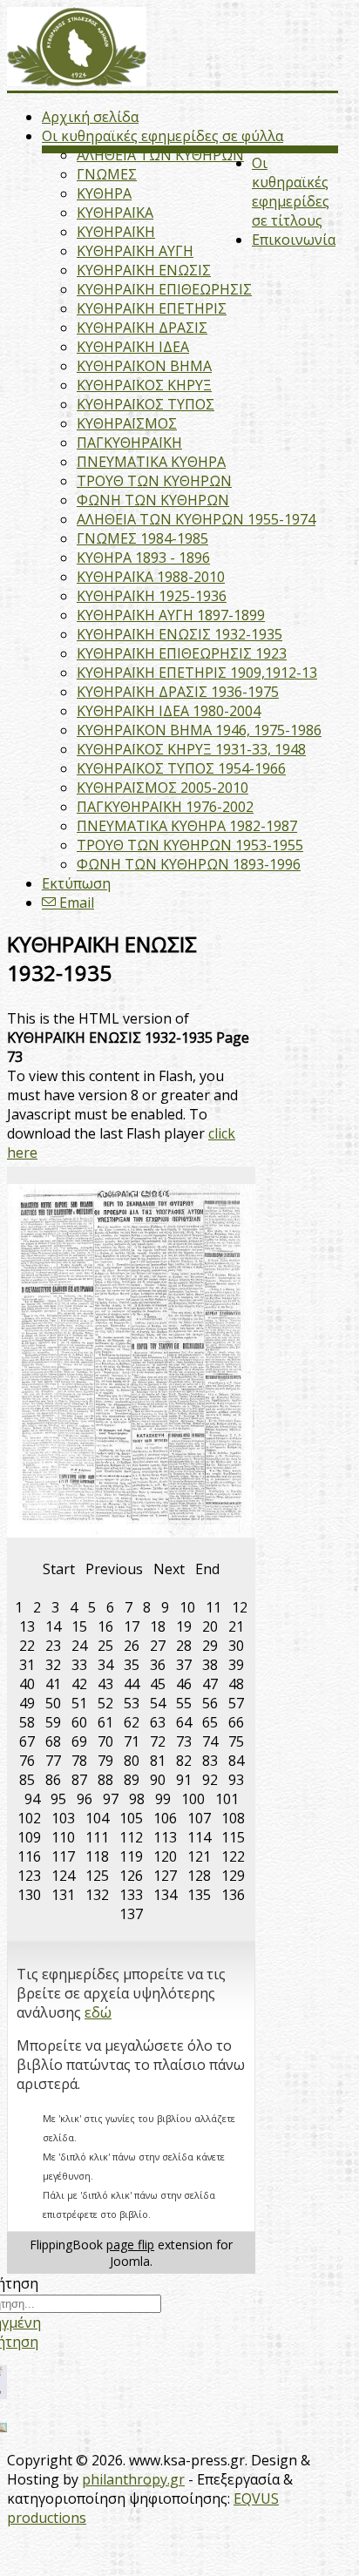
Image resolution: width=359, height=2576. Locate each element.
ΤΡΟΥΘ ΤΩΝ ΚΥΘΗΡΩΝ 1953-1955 (190, 845)
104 (97, 1818)
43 (105, 1684)
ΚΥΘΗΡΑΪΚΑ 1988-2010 (151, 577)
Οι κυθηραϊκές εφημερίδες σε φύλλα (163, 136)
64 (184, 1722)
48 (236, 1684)
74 (210, 1741)
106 (165, 1818)
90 (158, 1780)
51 (79, 1703)
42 (79, 1684)
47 (210, 1684)
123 (29, 1876)
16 (105, 1626)
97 (111, 1799)
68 (53, 1741)
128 (199, 1876)
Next (169, 1569)
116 (29, 1856)
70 (105, 1741)
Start (59, 1569)
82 (184, 1761)
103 (63, 1818)
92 (210, 1780)
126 (131, 1876)
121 (199, 1856)
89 (132, 1780)
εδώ (98, 2012)
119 (131, 1856)
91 (184, 1780)
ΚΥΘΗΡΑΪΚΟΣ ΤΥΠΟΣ (146, 404)
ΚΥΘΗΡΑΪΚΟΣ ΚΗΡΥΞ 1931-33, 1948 (191, 749)
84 (236, 1761)
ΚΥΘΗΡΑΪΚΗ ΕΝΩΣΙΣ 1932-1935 (179, 634)
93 (236, 1780)
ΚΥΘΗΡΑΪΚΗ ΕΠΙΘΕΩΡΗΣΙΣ (164, 289)
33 (79, 1665)
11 (213, 1607)
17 (132, 1626)
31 (27, 1665)
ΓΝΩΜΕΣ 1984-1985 (142, 538)
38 (210, 1665)
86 (53, 1780)
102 (29, 1818)
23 (53, 1646)
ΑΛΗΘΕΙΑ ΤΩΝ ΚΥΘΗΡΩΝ (160, 155)
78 (79, 1761)
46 (184, 1684)
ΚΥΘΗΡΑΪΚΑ (115, 213)
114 (199, 1837)
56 (210, 1703)
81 (158, 1761)
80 (132, 1761)
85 (27, 1780)
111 (97, 1837)
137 (131, 1914)
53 (132, 1703)
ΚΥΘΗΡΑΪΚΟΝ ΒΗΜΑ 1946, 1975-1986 (199, 730)
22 (27, 1646)
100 (193, 1799)
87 (79, 1780)
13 (27, 1626)
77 (53, 1761)
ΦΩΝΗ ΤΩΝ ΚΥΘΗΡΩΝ (153, 500)
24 (79, 1646)
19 (184, 1626)
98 (137, 1799)
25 (105, 1646)
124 (63, 1876)
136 (233, 1895)
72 (158, 1741)
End (207, 1569)
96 (85, 1799)
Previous (114, 1569)
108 (233, 1818)
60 (79, 1722)
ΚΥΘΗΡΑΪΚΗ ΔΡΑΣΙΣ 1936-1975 (178, 692)
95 (58, 1799)
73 (184, 1741)
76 (27, 1761)
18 (158, 1626)
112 (131, 1837)
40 (27, 1684)
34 (105, 1665)
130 (29, 1895)
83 (210, 1761)
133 (131, 1895)
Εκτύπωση (76, 883)
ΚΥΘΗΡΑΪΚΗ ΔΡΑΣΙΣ (142, 328)
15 (79, 1626)
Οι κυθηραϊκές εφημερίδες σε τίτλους (291, 192)
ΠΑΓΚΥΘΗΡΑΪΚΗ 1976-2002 (165, 807)
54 (158, 1703)
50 (53, 1703)
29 (210, 1646)
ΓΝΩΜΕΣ (107, 174)
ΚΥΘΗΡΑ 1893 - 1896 (143, 558)
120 (165, 1856)
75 (236, 1741)
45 (158, 1684)
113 (165, 1837)
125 (97, 1876)
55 (184, 1703)
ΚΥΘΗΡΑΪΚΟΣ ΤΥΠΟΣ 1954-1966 (181, 768)
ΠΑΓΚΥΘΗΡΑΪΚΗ (129, 443)
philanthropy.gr (133, 2479)
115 (233, 1837)
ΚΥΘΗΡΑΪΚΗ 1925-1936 (152, 596)
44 (132, 1684)
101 (227, 1799)
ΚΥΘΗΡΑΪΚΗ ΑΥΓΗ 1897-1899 (171, 615)
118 (97, 1856)
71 (132, 1741)
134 (165, 1895)
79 (105, 1761)
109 (29, 1837)
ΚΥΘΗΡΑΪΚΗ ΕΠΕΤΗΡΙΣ (152, 308)
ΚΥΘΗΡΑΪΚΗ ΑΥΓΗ (135, 251)
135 (199, 1895)
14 (53, 1626)
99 (163, 1799)
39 (236, 1665)
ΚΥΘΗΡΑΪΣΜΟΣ (127, 423)
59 (53, 1722)
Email (75, 903)
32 (53, 1665)
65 (210, 1722)
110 (63, 1837)
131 (63, 1895)
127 (165, 1876)
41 (53, 1684)
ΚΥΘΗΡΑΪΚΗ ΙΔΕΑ (133, 347)
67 (27, 1741)
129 (233, 1876)
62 (132, 1722)
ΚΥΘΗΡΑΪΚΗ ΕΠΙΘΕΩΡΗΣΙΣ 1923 (182, 653)
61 (105, 1722)
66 (236, 1722)
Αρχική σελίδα (90, 117)
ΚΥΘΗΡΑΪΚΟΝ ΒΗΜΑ (144, 366)
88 (105, 1780)
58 (27, 1722)
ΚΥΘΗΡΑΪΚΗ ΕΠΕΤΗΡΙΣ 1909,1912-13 (197, 673)
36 (158, 1665)
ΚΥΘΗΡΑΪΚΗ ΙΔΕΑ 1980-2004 (169, 711)
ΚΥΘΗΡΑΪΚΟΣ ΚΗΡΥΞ (144, 385)
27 (158, 1646)
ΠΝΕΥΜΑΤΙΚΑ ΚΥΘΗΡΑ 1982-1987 (187, 826)
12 (240, 1607)
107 (199, 1818)
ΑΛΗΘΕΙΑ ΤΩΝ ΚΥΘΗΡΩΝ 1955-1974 (196, 519)
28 (184, 1646)
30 (236, 1646)
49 (27, 1703)
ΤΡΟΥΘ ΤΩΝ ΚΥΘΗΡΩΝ (154, 481)
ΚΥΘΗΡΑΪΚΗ (116, 232)
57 (236, 1703)
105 (131, 1818)
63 (158, 1722)
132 (97, 1895)
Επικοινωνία (294, 240)
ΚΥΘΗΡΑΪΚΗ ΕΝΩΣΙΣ (144, 270)
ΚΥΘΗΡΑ (104, 193)
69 (79, 1741)
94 (32, 1799)
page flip (130, 2245)
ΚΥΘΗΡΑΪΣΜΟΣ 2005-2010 (163, 788)
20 (210, 1626)
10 (187, 1607)
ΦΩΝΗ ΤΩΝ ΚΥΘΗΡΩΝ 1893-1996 (189, 864)
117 (63, 1856)
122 (233, 1856)
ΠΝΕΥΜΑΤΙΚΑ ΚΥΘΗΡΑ (151, 462)
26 (132, 1646)
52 (105, 1703)
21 (236, 1626)
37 (184, 1665)
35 (132, 1665)
